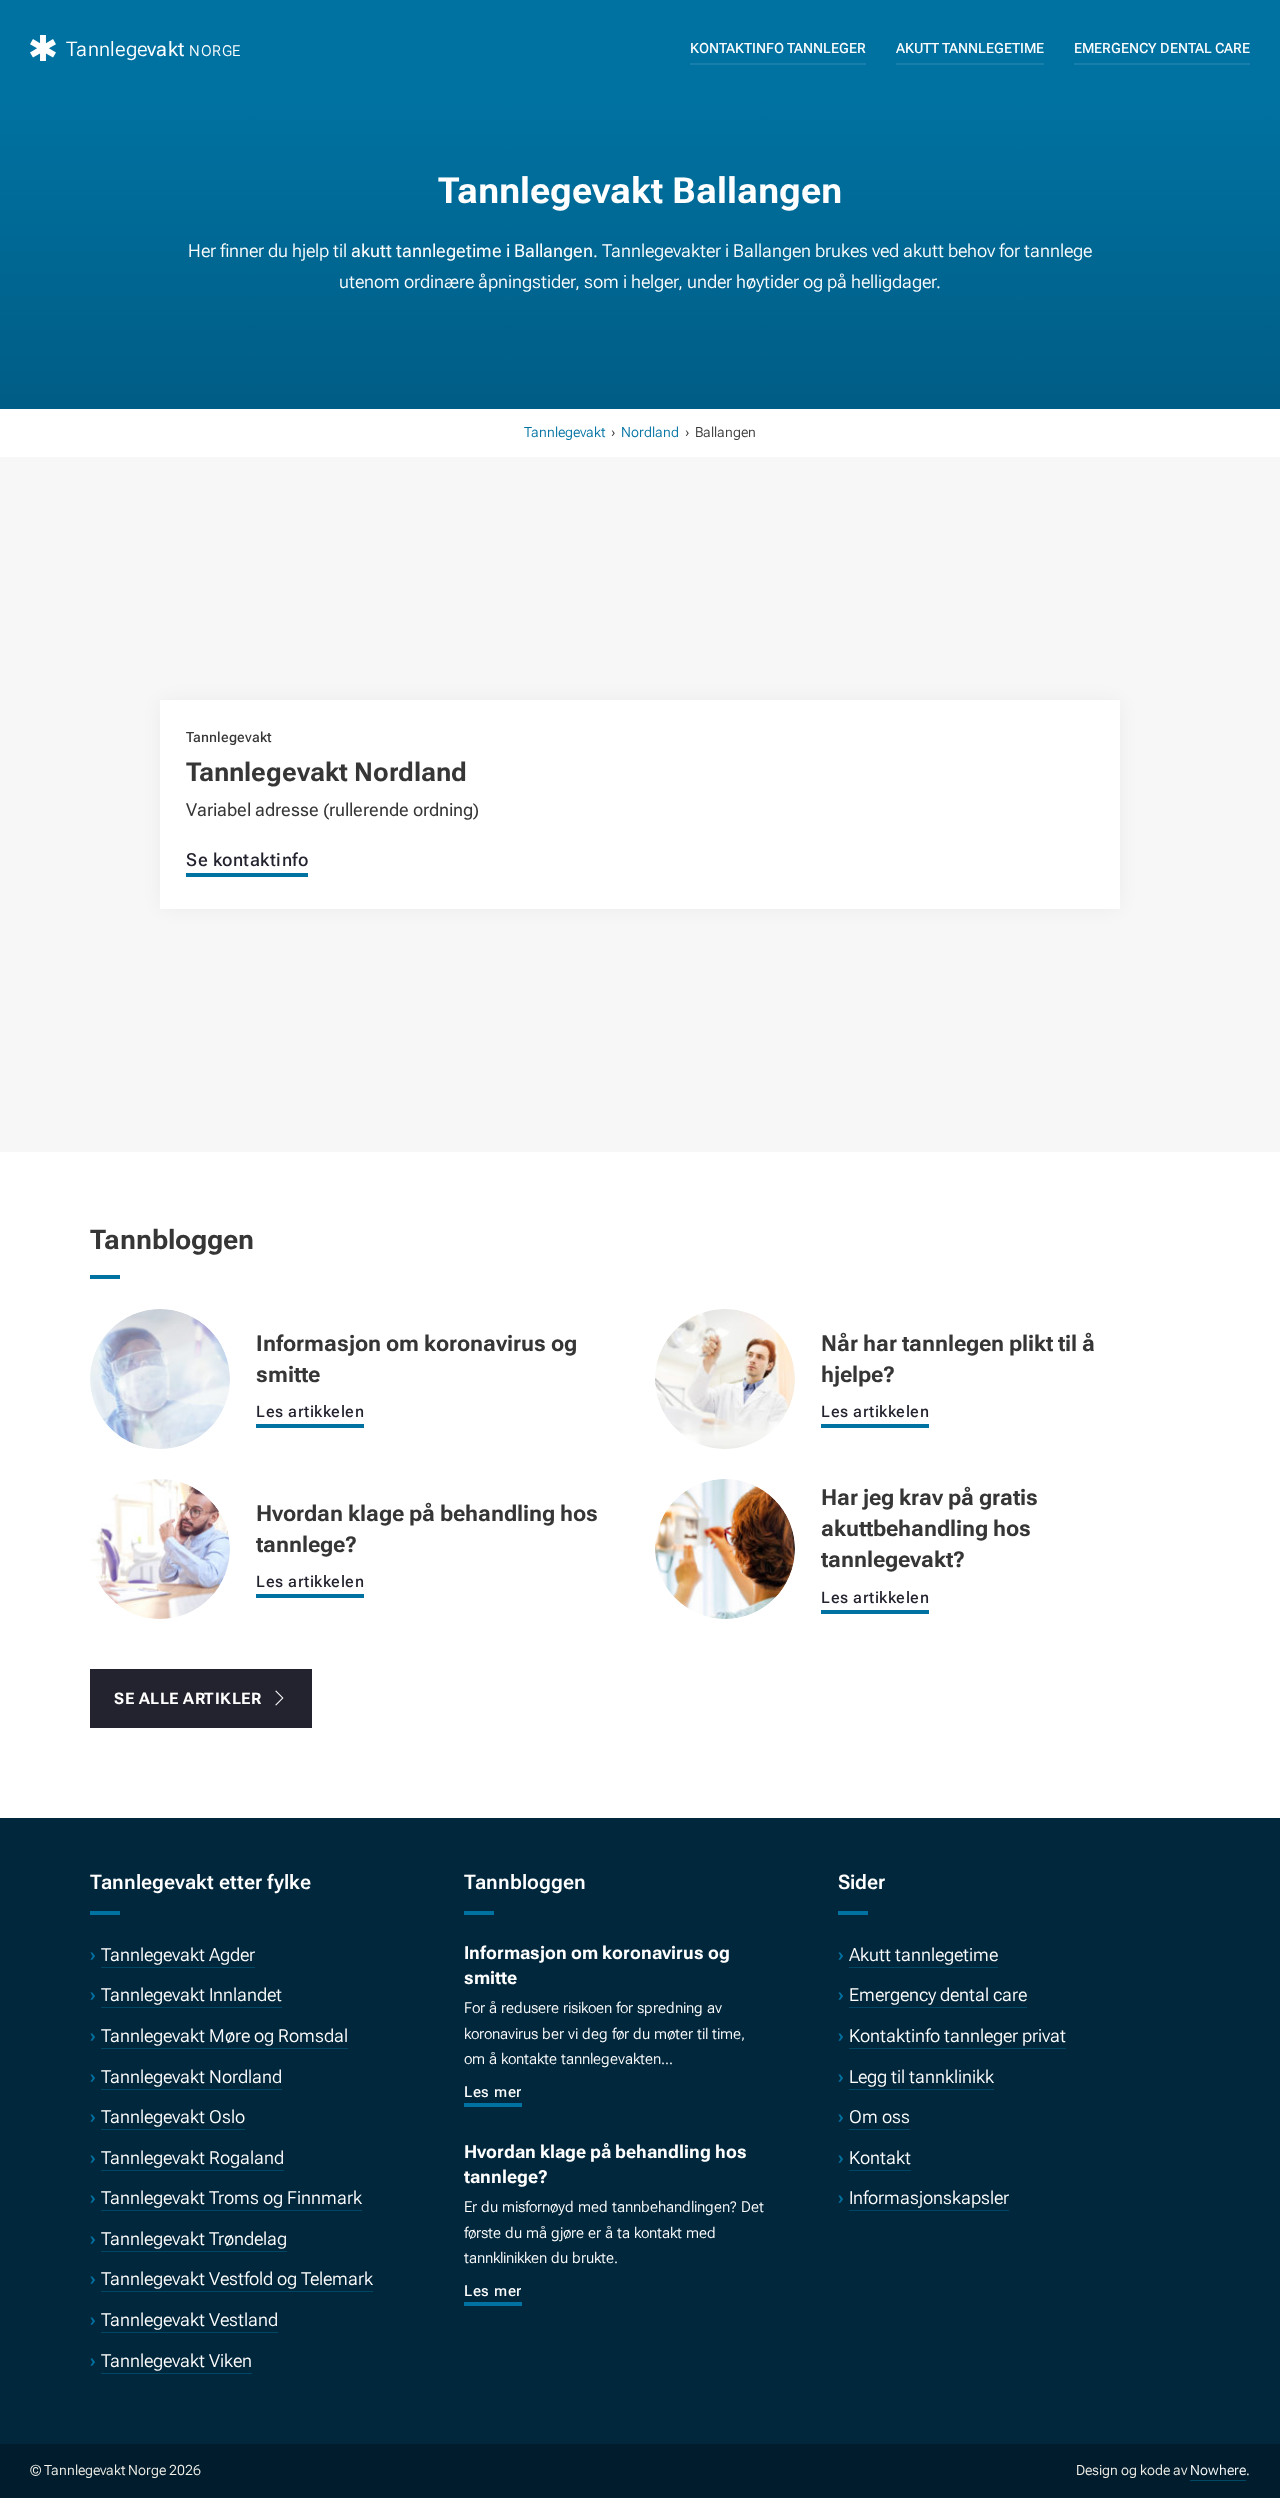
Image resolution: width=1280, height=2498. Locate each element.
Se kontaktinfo (247, 859)
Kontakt (880, 2157)
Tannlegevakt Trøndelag (194, 2238)
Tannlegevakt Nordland (326, 772)
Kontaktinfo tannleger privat (957, 2035)
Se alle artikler (187, 1698)
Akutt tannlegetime (970, 48)
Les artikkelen (310, 1411)
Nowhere (1218, 2470)
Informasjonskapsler (929, 2197)
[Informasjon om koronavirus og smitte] (160, 1377)
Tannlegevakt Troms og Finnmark (231, 2197)
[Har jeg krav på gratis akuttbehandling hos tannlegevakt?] (725, 1547)
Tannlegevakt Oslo (173, 2116)
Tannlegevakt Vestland (189, 2319)
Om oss (879, 2116)
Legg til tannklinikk (921, 2076)
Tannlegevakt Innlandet (191, 1994)
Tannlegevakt (564, 432)
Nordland (650, 432)
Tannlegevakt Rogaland (192, 2157)
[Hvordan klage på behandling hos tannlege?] (160, 1547)
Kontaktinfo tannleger (778, 48)
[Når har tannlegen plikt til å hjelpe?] (725, 1377)
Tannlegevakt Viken (176, 2360)
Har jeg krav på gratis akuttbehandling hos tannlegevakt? (929, 1528)
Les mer (493, 2092)
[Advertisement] (640, 603)
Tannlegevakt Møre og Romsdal (224, 2035)
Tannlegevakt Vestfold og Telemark (237, 2278)
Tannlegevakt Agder (178, 1954)
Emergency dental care (1162, 48)
